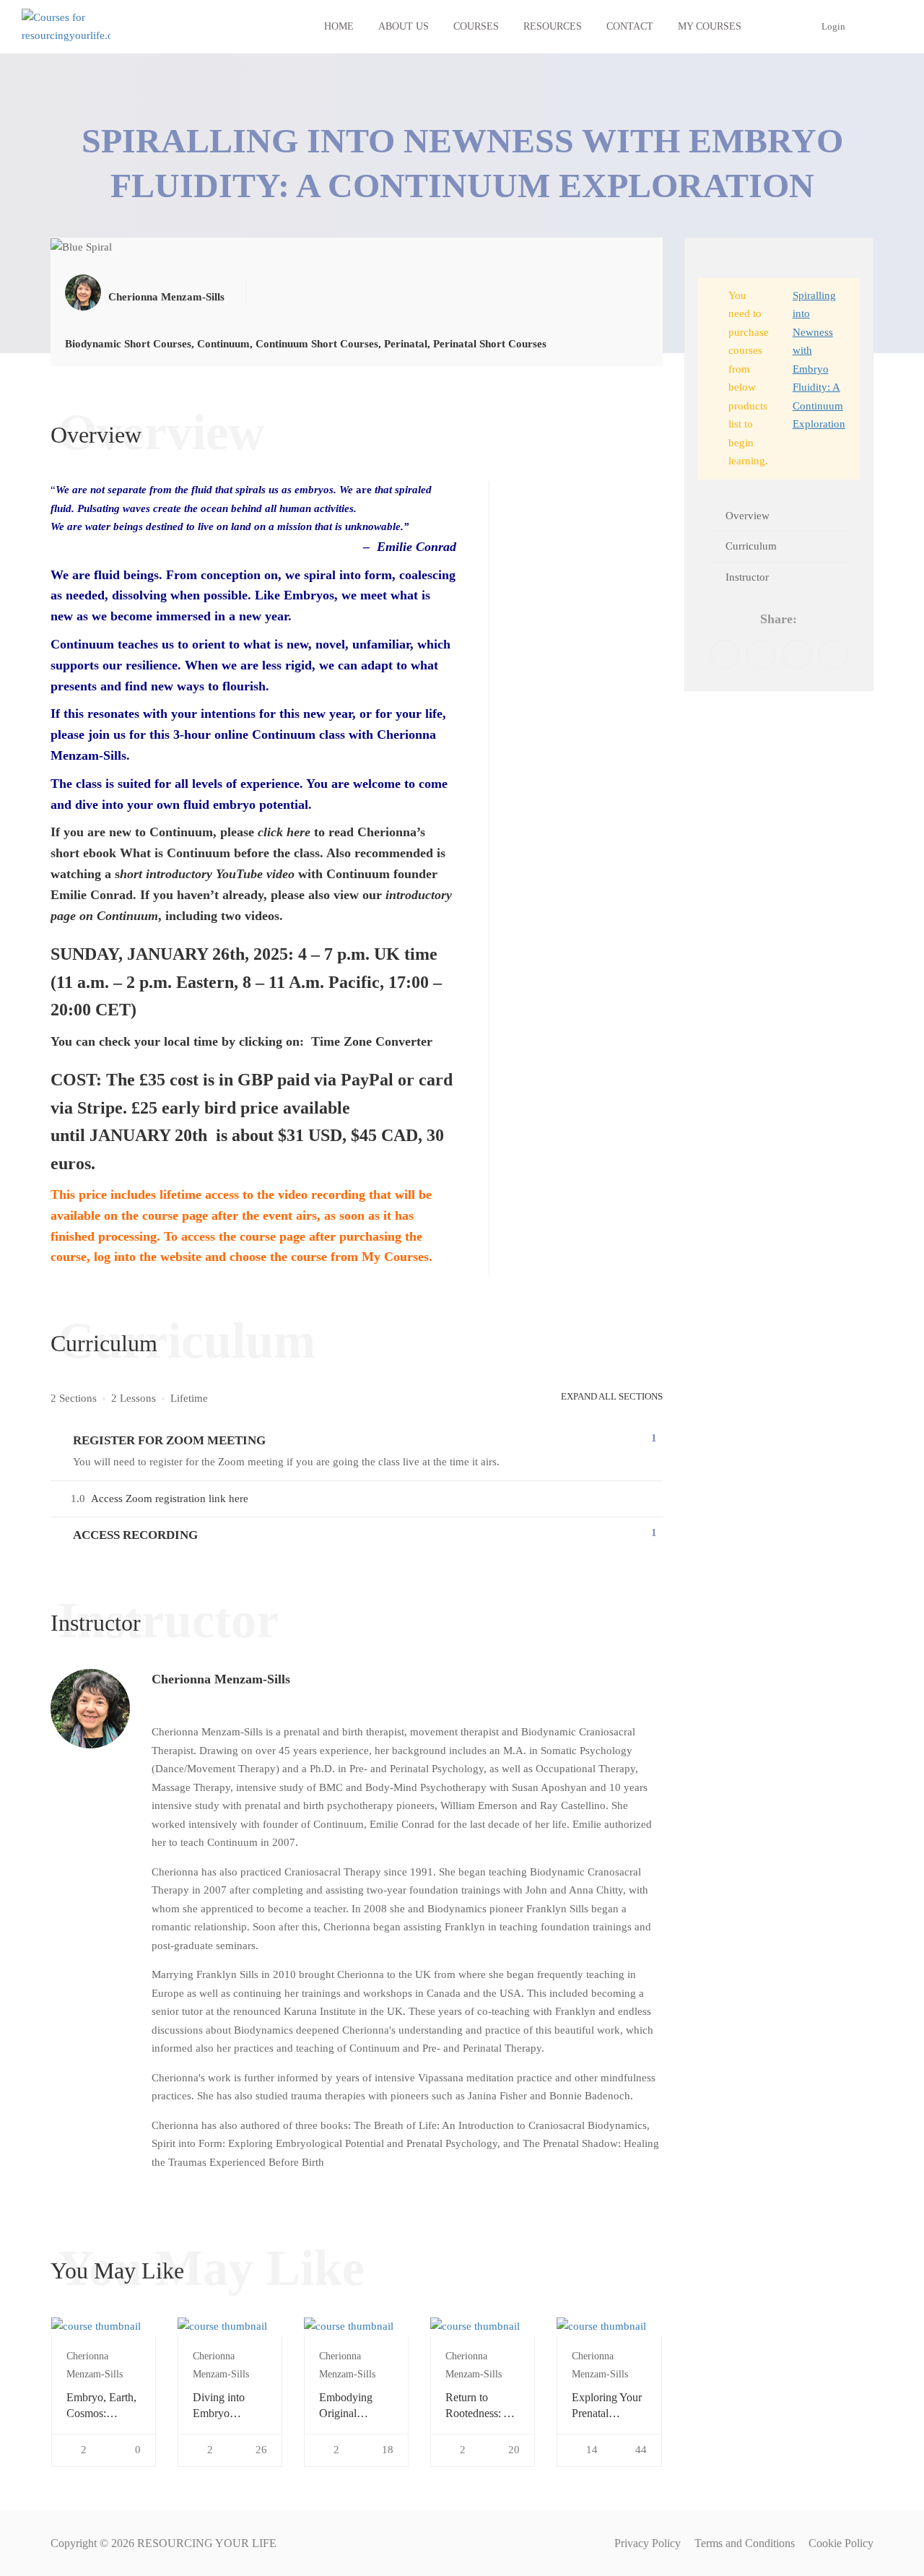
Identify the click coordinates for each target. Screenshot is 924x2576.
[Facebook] (725, 654)
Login (833, 26)
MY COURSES (710, 26)
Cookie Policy (841, 2543)
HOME (339, 26)
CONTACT (630, 26)
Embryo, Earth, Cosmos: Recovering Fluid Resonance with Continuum (103, 2407)
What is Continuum (175, 853)
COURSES (476, 26)
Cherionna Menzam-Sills (221, 1679)
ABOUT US (404, 26)
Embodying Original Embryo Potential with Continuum (350, 2407)
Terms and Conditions (745, 2543)
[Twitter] (761, 654)
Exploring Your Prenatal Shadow (607, 2407)
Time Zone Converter (370, 1041)
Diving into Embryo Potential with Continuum (224, 2407)
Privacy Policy (648, 2543)
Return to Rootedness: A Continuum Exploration (478, 2407)
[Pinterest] (797, 654)
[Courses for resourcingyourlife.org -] (66, 27)
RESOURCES (553, 26)
